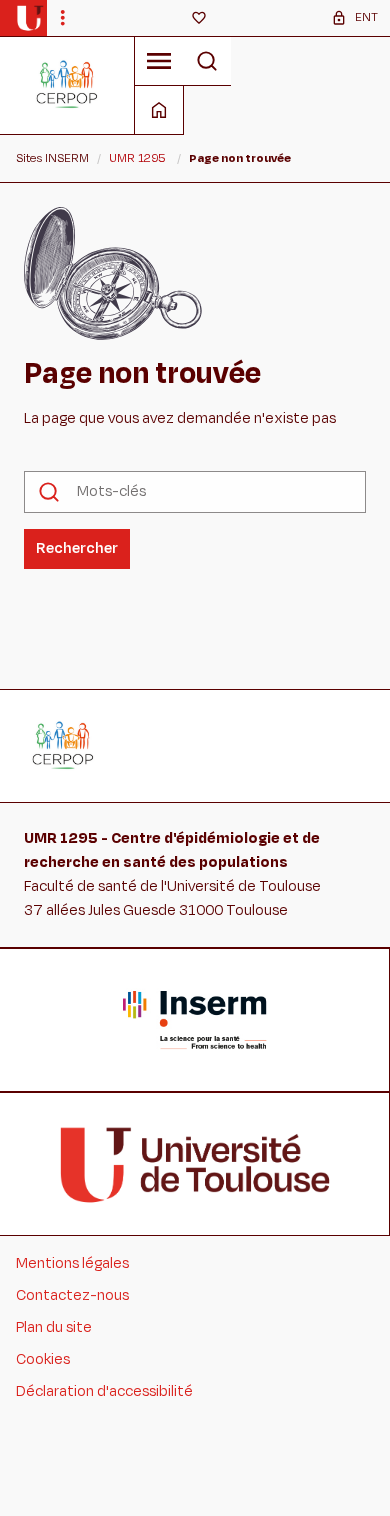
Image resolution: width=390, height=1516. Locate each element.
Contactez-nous (72, 1295)
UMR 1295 (137, 158)
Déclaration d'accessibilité (104, 1391)
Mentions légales (72, 1263)
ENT (366, 17)
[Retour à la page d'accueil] (67, 85)
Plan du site (54, 1327)
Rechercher (77, 548)
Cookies (43, 1359)
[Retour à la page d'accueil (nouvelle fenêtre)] (29, 18)
